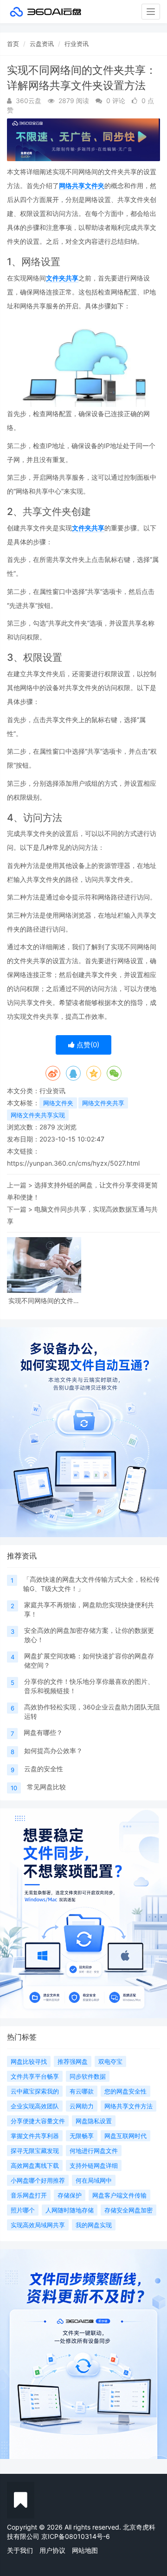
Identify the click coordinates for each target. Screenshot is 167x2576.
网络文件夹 (58, 1103)
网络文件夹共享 (103, 1103)
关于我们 (20, 2550)
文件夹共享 (62, 278)
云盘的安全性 (44, 1769)
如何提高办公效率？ (53, 1751)
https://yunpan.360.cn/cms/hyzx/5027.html (73, 1163)
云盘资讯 (42, 44)
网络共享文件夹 (82, 186)
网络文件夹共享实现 (38, 1115)
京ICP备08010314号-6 (76, 2536)
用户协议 (52, 2550)
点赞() (87, 1045)
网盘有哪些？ (43, 1732)
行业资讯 (77, 44)
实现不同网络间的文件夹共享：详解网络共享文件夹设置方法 (44, 1301)
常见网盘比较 (46, 1787)
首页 (13, 44)
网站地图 (85, 2550)
